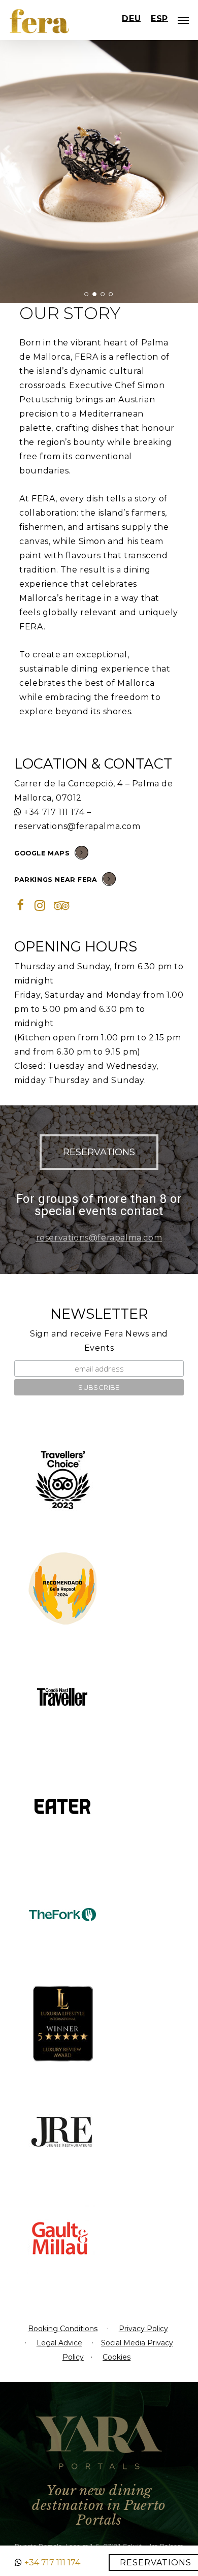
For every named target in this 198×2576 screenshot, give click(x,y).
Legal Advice (59, 2343)
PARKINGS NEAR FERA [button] (56, 880)
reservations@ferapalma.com (77, 826)
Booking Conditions (63, 2329)
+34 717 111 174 (54, 812)
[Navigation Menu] (183, 20)
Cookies (117, 2357)
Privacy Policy (143, 2329)
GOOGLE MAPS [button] (42, 853)
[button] (99, 1152)
